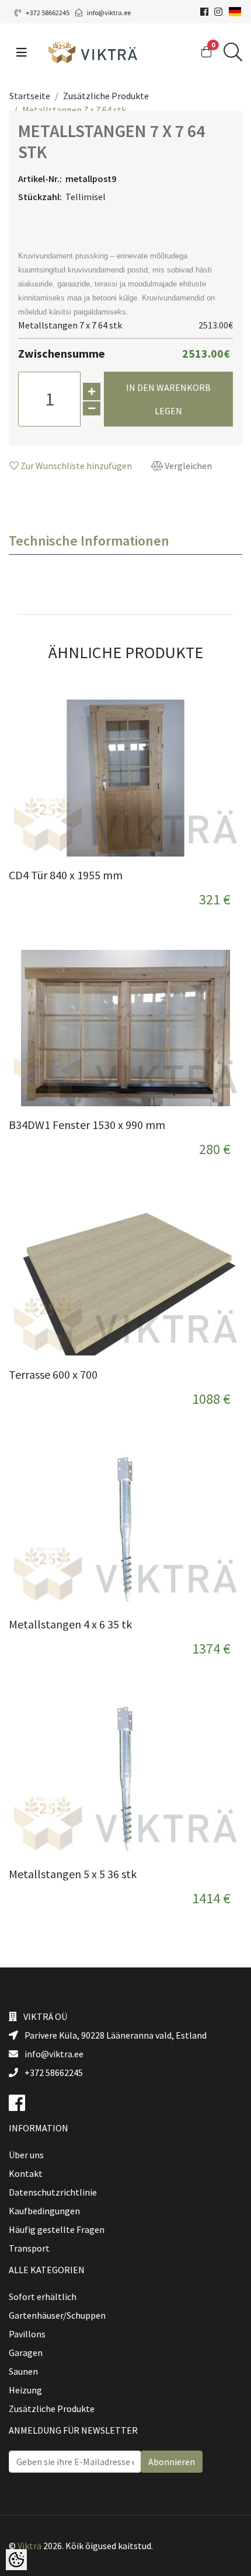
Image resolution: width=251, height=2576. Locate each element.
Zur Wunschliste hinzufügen (75, 466)
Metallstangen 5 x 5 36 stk (73, 1874)
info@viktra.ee (109, 13)
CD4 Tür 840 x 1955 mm (66, 875)
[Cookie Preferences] (16, 2560)
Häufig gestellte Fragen (57, 2229)
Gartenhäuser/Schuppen (57, 2315)
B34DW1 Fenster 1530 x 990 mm (87, 1125)
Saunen (23, 2371)
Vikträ (29, 2546)
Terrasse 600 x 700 (53, 1375)
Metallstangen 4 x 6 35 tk (70, 1624)
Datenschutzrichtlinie (53, 2192)
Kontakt (26, 2173)
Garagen (26, 2353)
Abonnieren (172, 2462)
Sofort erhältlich (43, 2297)
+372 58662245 (48, 13)
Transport (29, 2248)
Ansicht (217, 885)
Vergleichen (187, 466)
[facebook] (204, 12)
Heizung (25, 2390)
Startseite (30, 96)
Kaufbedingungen (44, 2211)
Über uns (26, 2155)
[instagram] (218, 12)
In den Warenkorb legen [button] (168, 399)
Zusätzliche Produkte (106, 96)
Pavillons (27, 2334)
